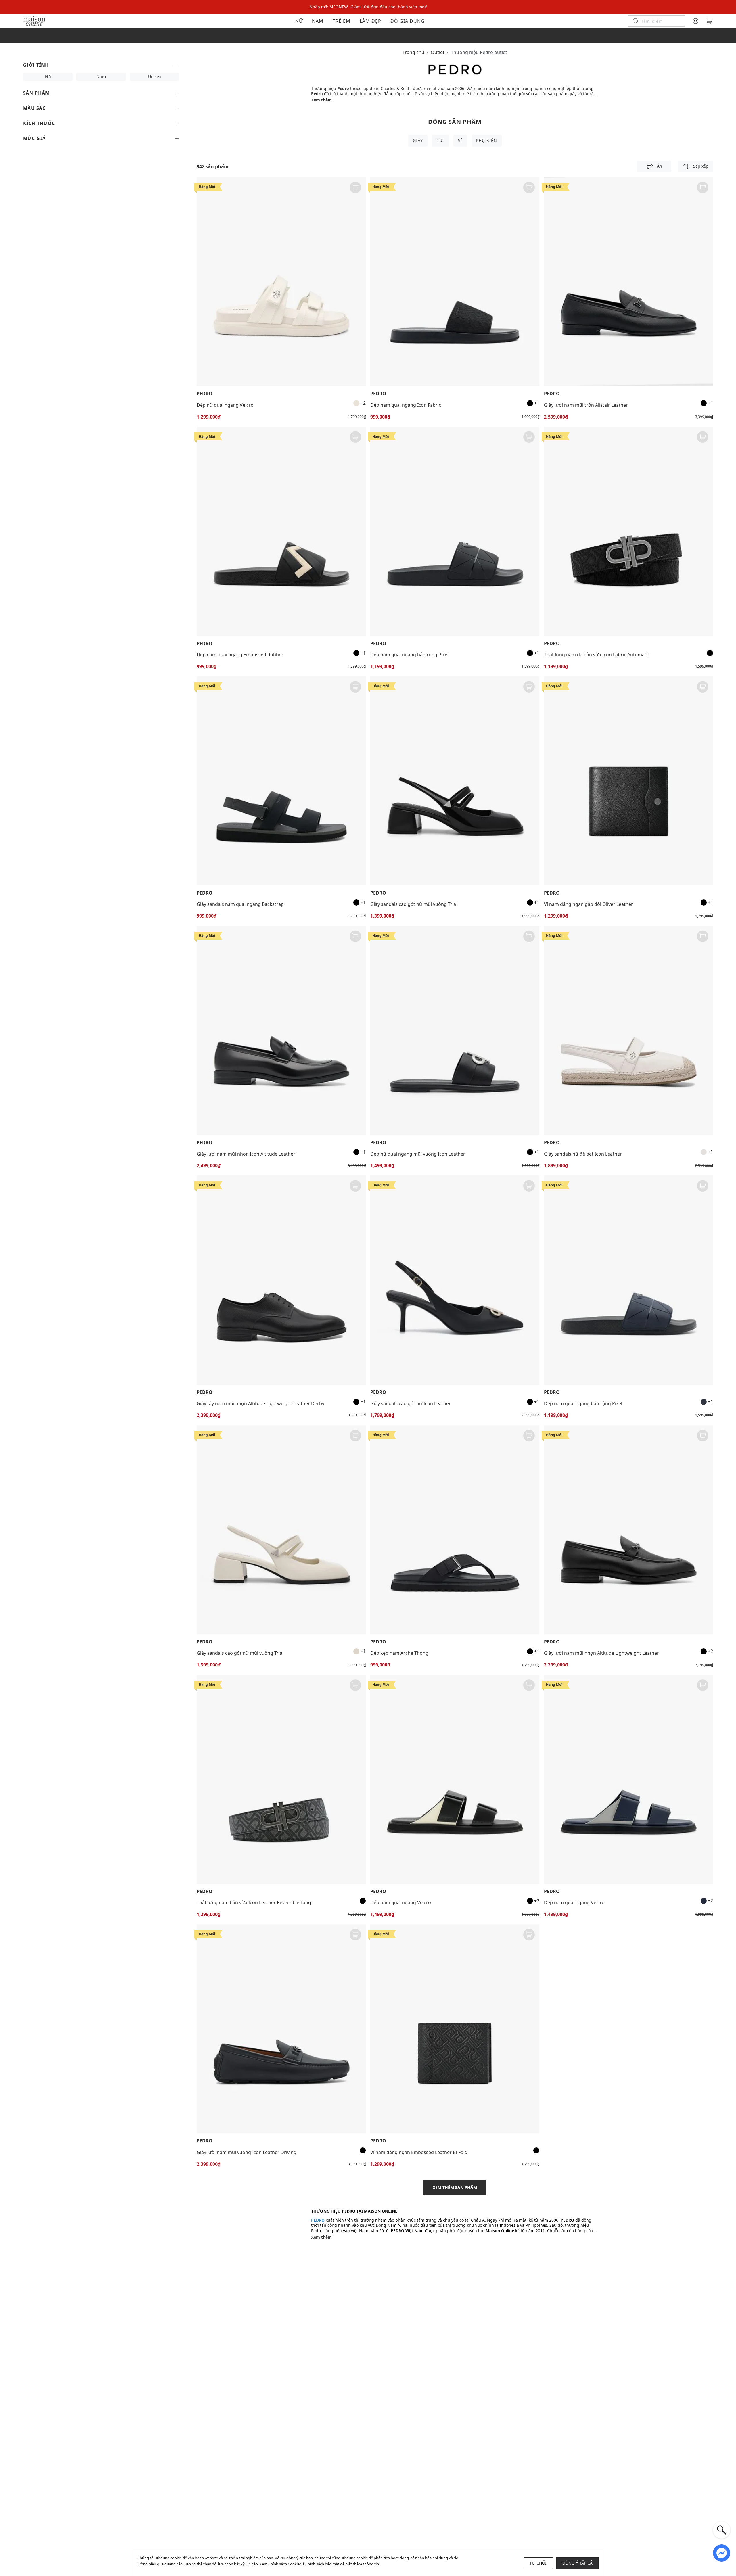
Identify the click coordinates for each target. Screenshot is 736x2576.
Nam (318, 21)
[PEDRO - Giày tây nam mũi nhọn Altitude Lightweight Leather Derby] (281, 1280)
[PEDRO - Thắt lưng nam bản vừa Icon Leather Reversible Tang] (281, 1779)
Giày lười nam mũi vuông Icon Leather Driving (247, 2152)
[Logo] (34, 21)
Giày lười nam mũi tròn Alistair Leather (586, 405)
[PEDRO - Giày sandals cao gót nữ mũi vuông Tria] (455, 781)
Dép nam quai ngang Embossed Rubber (240, 655)
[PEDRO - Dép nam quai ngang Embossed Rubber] (281, 531)
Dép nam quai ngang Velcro (401, 1902)
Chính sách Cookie (284, 2564)
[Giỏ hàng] (709, 21)
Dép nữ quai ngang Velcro (225, 405)
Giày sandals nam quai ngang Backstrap (240, 904)
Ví (460, 140)
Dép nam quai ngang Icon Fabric (406, 405)
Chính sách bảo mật (322, 2564)
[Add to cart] (355, 187)
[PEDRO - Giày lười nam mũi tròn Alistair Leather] (628, 282)
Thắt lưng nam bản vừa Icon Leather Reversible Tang (254, 1902)
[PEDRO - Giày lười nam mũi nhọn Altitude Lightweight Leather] (628, 1530)
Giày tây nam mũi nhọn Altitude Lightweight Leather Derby (260, 1403)
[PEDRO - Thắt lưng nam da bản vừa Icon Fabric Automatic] (628, 531)
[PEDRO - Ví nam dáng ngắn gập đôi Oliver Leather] (628, 781)
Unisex (155, 77)
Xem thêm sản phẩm (455, 2187)
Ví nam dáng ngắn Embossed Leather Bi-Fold (419, 2152)
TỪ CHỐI (538, 2563)
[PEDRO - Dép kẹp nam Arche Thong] (455, 1530)
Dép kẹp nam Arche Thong (399, 1653)
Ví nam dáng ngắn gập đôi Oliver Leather (589, 904)
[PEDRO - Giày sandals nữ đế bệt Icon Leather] (628, 1030)
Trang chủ (413, 52)
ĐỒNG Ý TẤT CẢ (578, 2563)
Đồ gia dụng (408, 21)
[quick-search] (722, 2530)
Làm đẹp (370, 21)
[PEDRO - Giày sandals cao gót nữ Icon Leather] (455, 1280)
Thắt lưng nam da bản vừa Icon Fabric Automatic (597, 655)
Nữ (299, 21)
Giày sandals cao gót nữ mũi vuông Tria (413, 904)
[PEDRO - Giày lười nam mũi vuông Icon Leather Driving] (281, 2029)
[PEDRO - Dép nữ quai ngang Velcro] (281, 282)
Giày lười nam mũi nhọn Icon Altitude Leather (246, 1154)
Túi (440, 140)
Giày (418, 140)
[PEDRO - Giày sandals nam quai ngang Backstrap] (281, 781)
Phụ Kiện (487, 140)
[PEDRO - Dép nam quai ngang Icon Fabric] (455, 282)
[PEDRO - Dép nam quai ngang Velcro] (455, 1779)
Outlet (438, 52)
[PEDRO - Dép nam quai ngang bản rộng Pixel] (455, 531)
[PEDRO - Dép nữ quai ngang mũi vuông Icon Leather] (455, 1030)
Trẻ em (342, 21)
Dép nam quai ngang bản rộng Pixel (409, 655)
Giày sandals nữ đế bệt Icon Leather (583, 1154)
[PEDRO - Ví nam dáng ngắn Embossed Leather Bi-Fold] (455, 2029)
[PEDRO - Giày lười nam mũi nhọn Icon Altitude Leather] (281, 1030)
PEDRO (205, 394)
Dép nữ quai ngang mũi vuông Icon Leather (418, 1154)
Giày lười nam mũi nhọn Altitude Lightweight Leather (601, 1653)
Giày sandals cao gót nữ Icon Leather (411, 1403)
